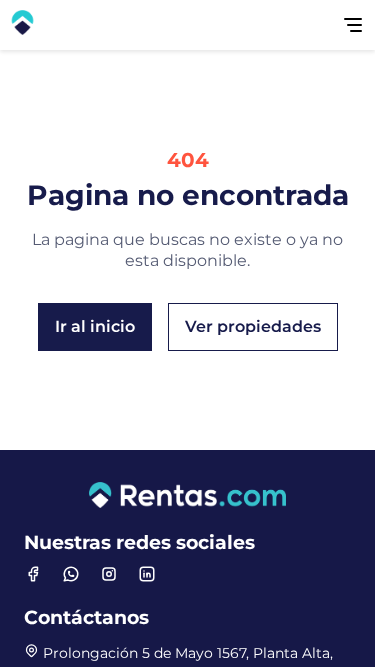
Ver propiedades (253, 326)
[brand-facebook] (33, 574)
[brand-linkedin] (147, 574)
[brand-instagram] (109, 574)
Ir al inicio (95, 326)
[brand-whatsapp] (71, 574)
